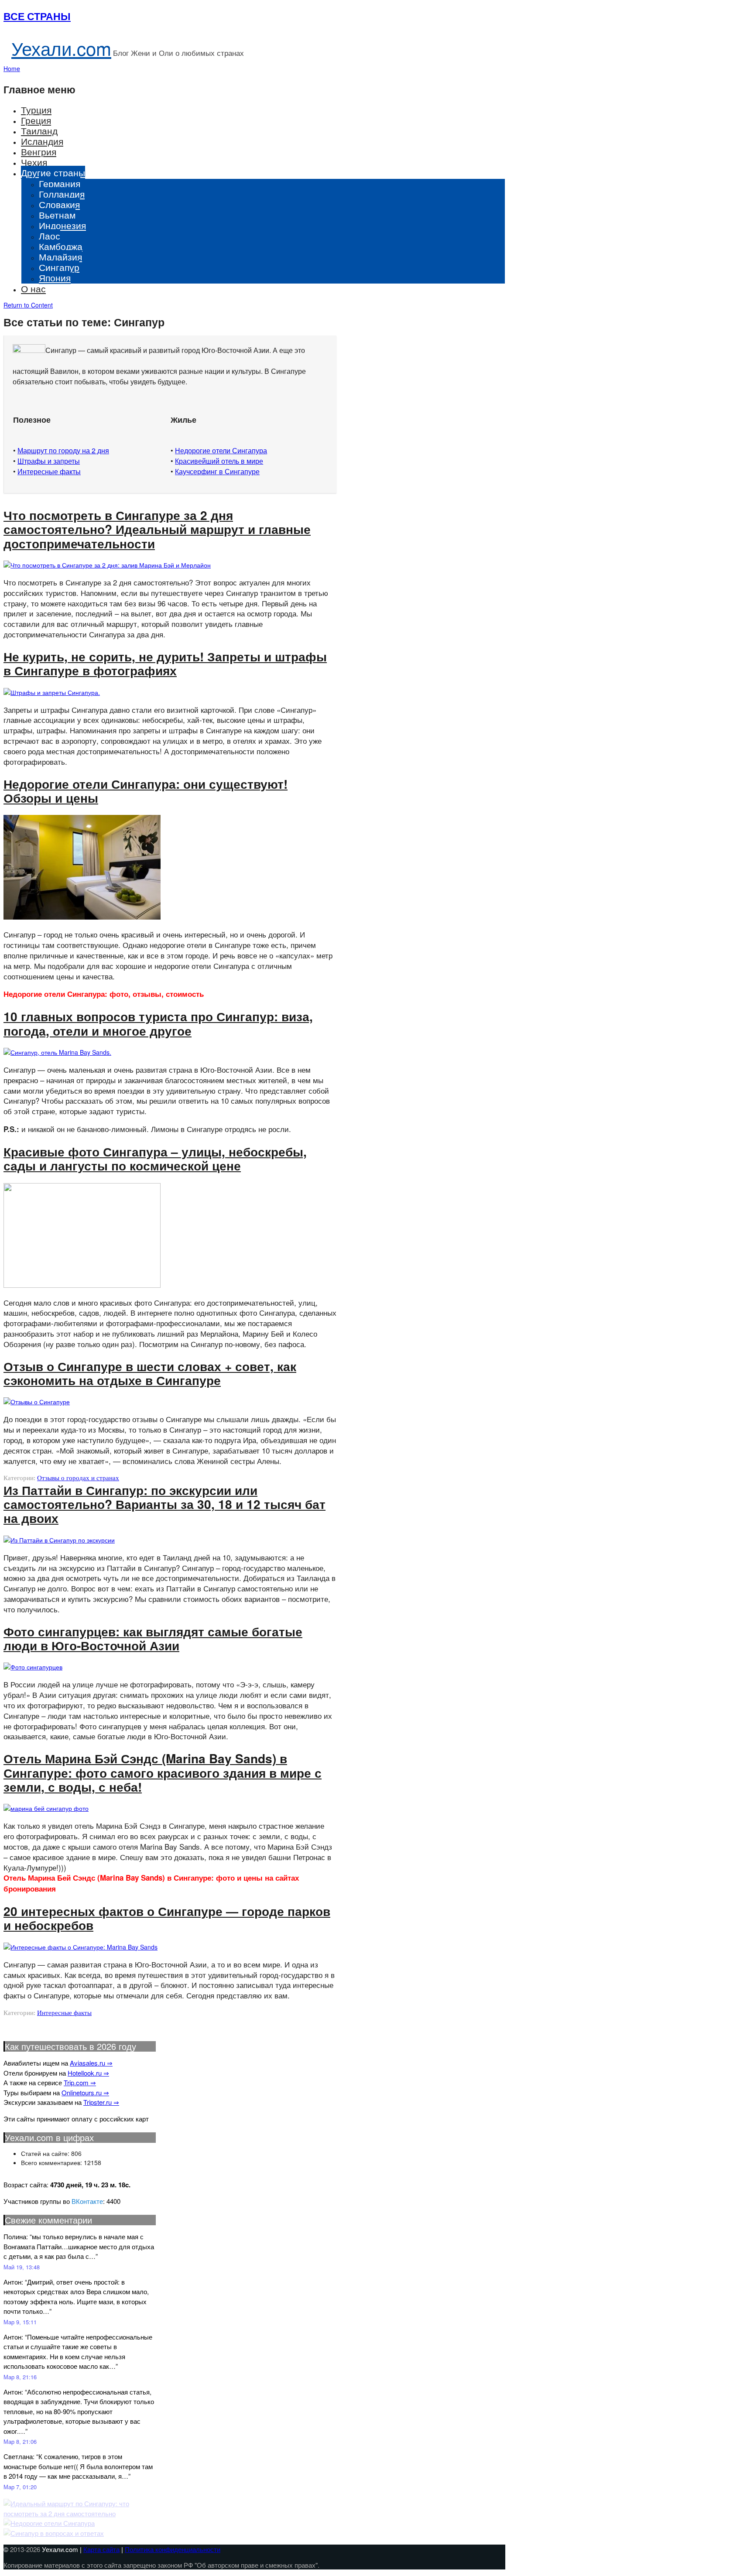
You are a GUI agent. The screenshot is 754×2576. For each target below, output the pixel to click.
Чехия (34, 162)
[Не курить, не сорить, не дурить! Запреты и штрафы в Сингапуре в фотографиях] (52, 692)
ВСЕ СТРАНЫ (37, 16)
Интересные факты (64, 2013)
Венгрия (39, 151)
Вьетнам (57, 215)
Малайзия (60, 257)
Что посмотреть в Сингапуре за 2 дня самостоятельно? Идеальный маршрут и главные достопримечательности (157, 529)
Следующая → (33, 2020)
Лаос (50, 236)
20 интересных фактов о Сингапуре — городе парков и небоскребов (167, 1918)
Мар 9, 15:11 (20, 2322)
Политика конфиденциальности (173, 2549)
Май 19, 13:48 (22, 2267)
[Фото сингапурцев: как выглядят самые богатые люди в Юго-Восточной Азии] (33, 1667)
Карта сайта (101, 2549)
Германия (60, 183)
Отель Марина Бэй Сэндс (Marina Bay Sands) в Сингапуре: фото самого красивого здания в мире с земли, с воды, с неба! (163, 1772)
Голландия (62, 194)
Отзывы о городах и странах (78, 1478)
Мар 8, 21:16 (20, 2377)
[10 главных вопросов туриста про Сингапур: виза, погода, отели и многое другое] (57, 1052)
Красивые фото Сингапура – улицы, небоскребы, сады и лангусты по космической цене (155, 1158)
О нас (33, 288)
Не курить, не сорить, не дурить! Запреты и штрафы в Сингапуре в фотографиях (165, 663)
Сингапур (59, 267)
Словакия (59, 204)
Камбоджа (61, 246)
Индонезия (62, 225)
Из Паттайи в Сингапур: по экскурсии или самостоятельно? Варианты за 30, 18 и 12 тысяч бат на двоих (165, 1504)
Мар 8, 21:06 (20, 2441)
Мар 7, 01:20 (20, 2487)
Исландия (42, 141)
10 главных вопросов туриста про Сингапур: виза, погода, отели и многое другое (158, 1023)
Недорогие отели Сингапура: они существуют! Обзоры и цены (146, 791)
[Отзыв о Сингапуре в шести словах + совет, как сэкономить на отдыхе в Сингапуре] (37, 1402)
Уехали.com (61, 48)
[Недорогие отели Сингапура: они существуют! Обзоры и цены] (82, 917)
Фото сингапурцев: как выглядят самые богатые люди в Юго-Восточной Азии (153, 1638)
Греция (36, 120)
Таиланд (39, 130)
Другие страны (53, 172)
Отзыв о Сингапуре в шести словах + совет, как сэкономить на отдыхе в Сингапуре (150, 1373)
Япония (55, 277)
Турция (36, 109)
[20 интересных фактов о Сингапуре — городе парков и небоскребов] (81, 1947)
